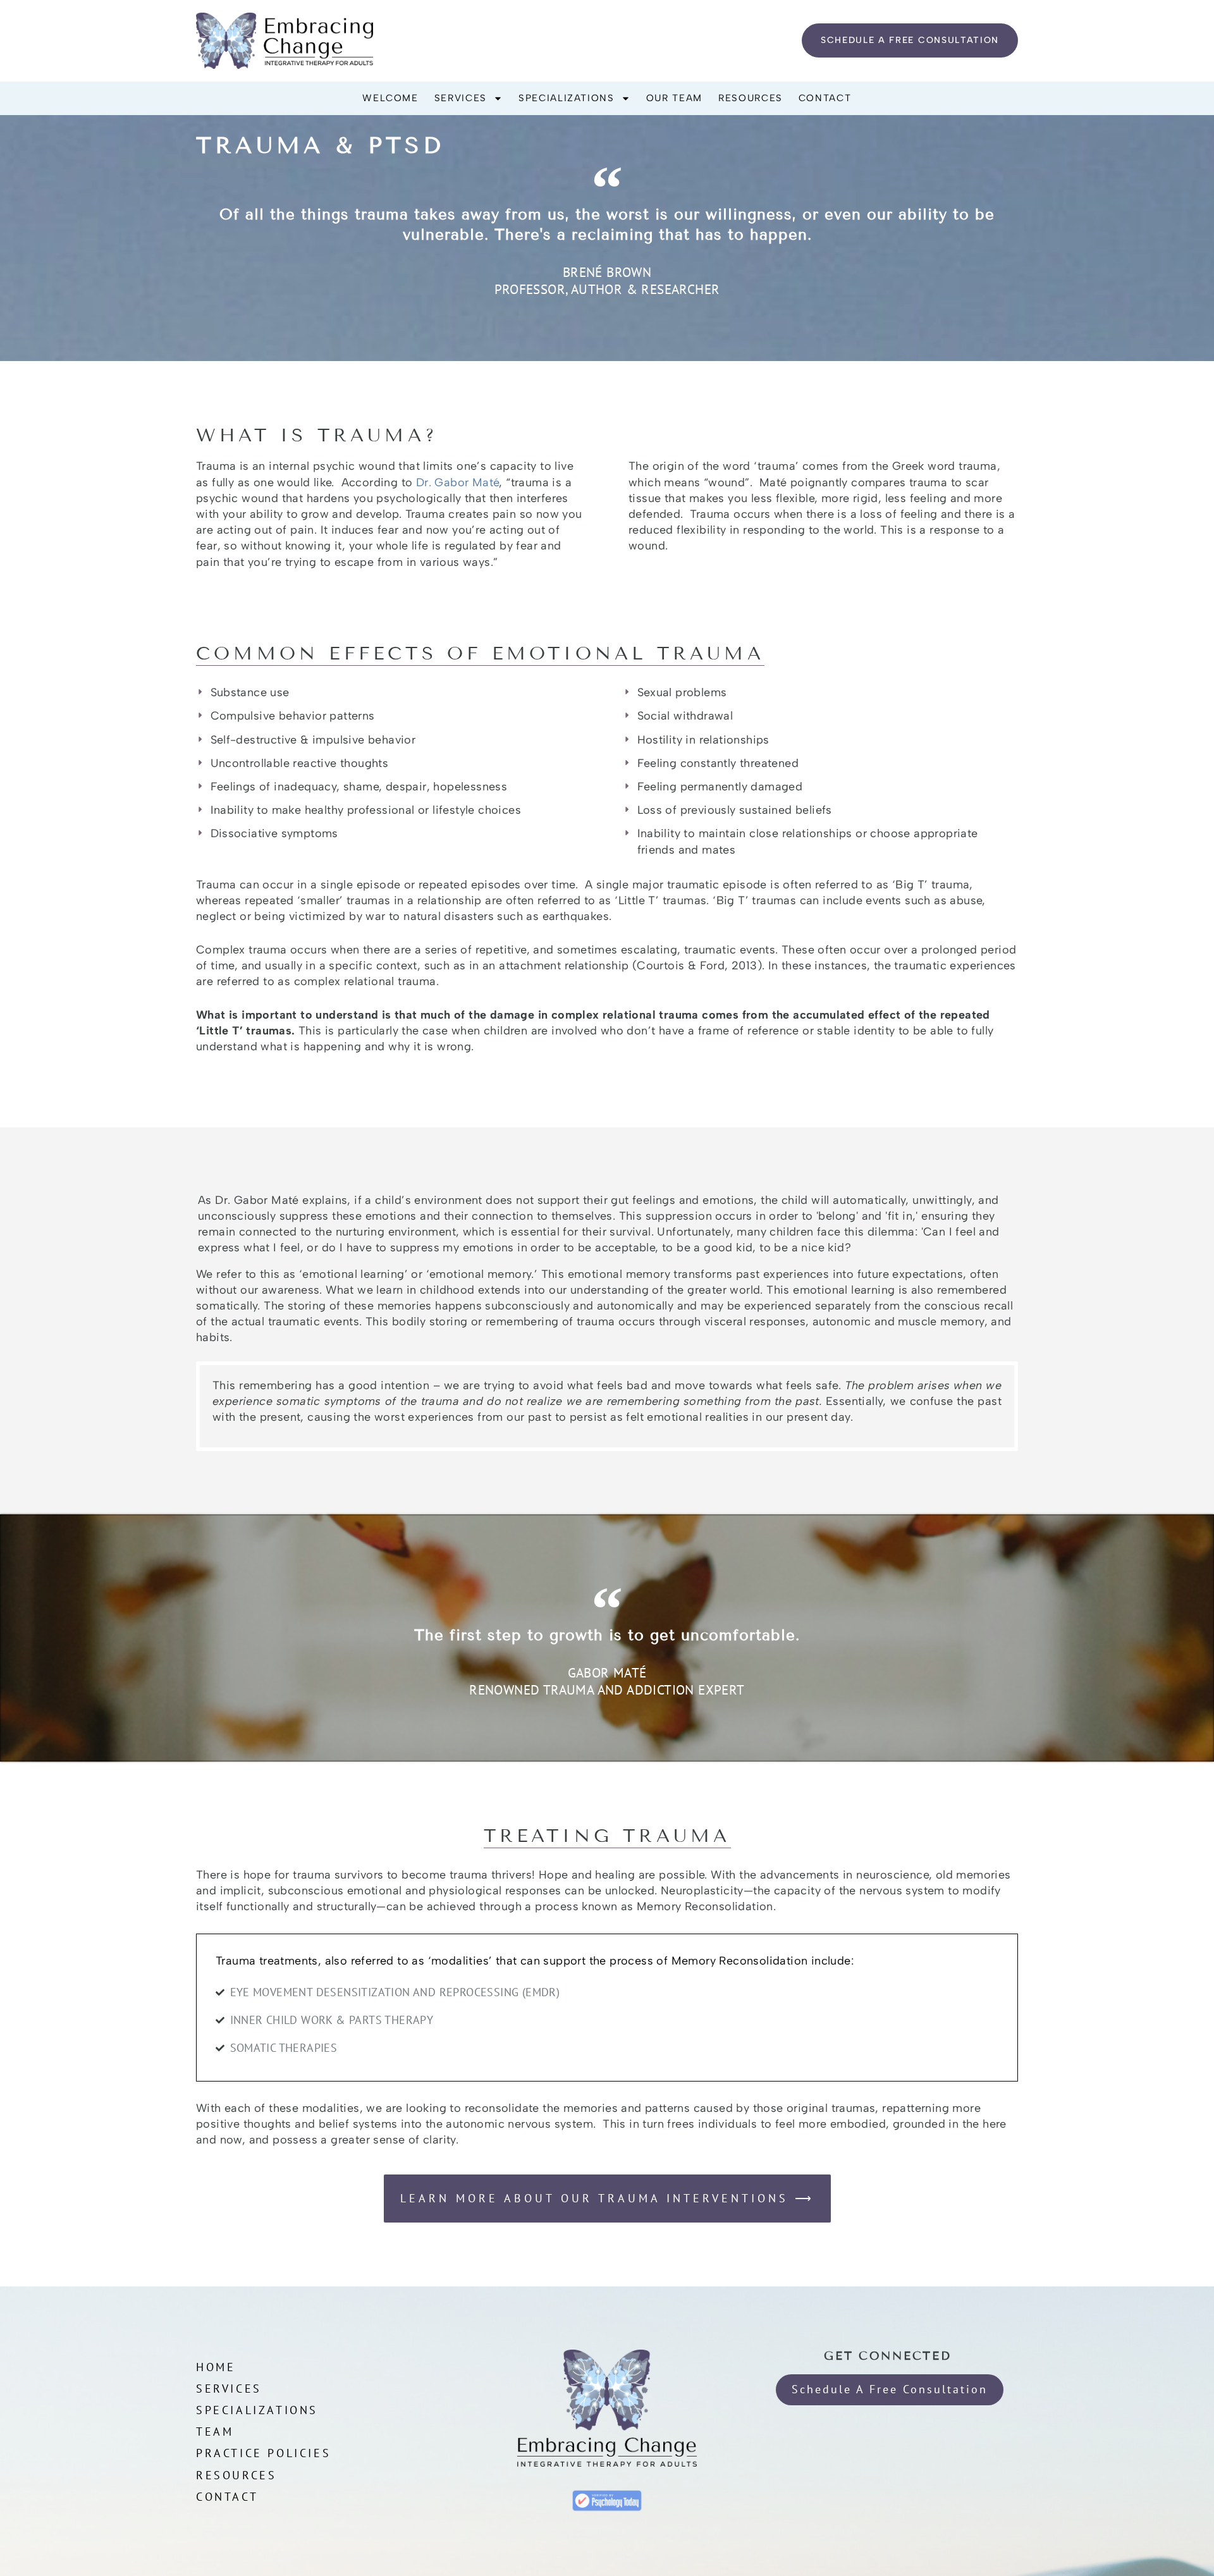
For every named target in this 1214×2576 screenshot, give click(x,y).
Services (461, 98)
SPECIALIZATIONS (257, 2410)
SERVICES (229, 2389)
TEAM (215, 2432)
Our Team (674, 98)
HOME (216, 2367)
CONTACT (227, 2497)
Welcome (390, 98)
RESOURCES (236, 2475)
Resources (751, 98)
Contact (825, 98)
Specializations (567, 98)
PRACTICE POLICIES (263, 2453)
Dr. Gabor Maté (458, 482)
